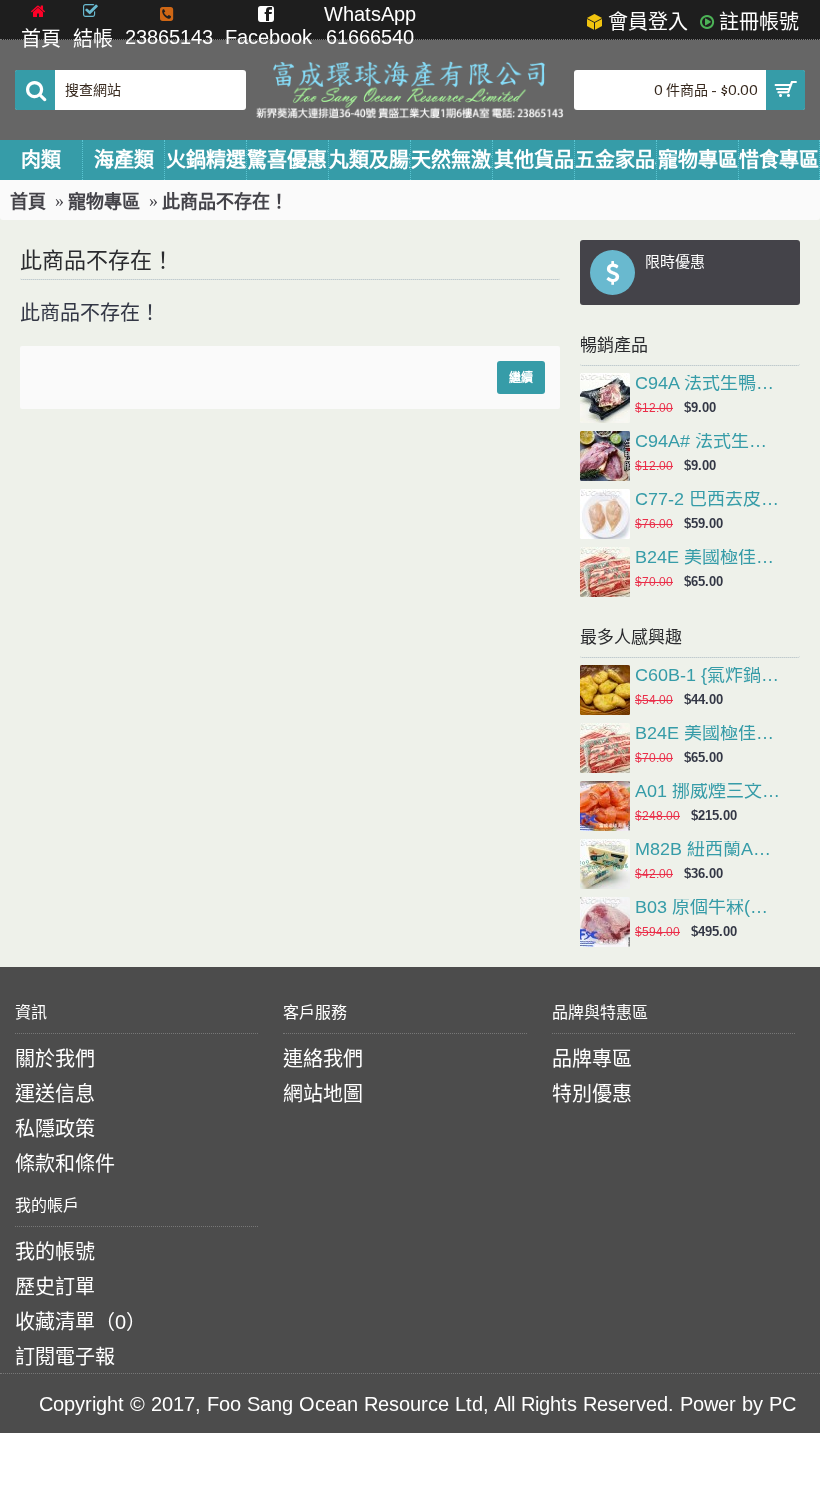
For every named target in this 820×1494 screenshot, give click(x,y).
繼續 (521, 377)
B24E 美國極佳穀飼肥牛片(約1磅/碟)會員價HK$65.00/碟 (707, 558)
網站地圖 (323, 1094)
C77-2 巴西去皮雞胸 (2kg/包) (707, 500)
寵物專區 (104, 202)
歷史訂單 (55, 1287)
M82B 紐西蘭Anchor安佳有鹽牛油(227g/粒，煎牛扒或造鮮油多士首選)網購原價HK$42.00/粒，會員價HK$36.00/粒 (707, 850)
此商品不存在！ (225, 202)
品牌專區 (592, 1059)
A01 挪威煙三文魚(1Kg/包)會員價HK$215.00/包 (707, 792)
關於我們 (55, 1059)
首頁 (28, 202)
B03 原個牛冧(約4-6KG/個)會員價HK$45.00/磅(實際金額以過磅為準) (707, 908)
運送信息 (55, 1094)
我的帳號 (55, 1252)
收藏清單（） (80, 1322)
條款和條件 (65, 1164)
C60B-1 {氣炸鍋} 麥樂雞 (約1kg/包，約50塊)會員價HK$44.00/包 (707, 676)
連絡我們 (323, 1059)
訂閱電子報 (65, 1357)
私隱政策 (55, 1129)
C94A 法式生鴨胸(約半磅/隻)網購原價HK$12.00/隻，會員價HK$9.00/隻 (707, 384)
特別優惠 (592, 1094)
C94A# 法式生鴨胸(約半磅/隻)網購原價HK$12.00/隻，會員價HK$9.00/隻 (707, 442)
